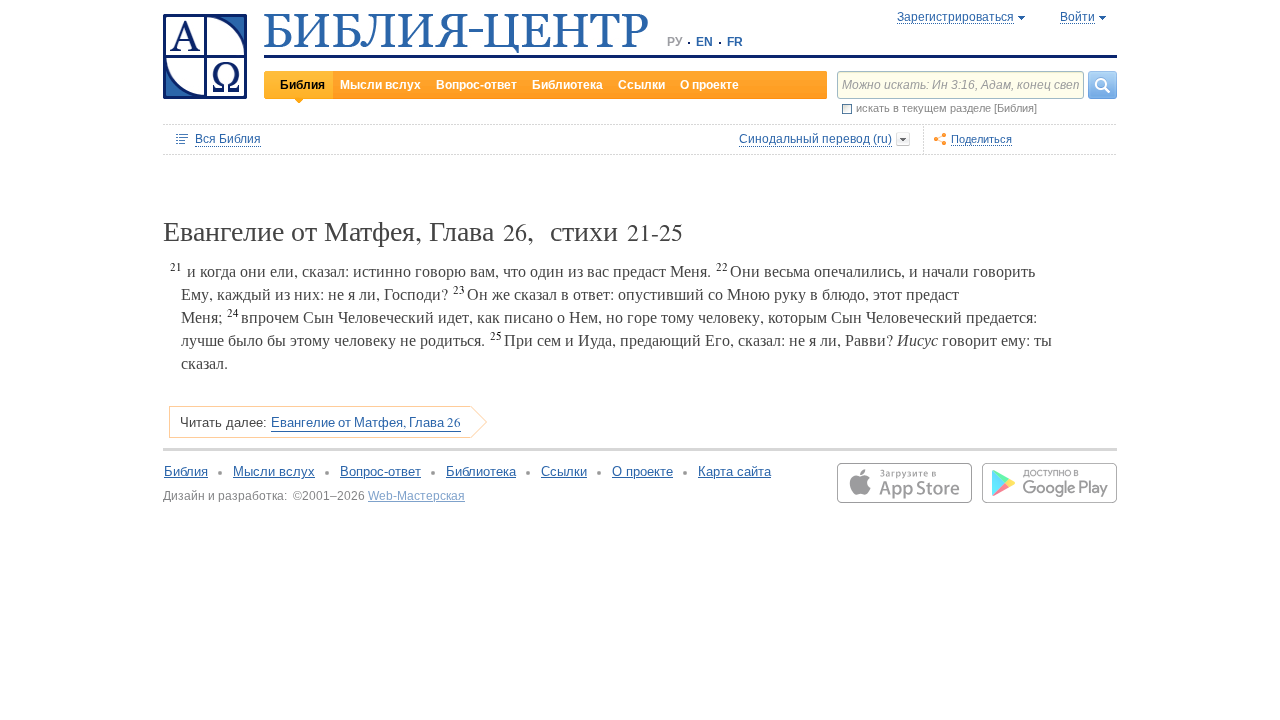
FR (735, 42)
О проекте (709, 85)
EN (704, 42)
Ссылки (641, 85)
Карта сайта (734, 471)
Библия (302, 85)
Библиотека (567, 85)
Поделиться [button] (981, 139)
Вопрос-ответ (476, 85)
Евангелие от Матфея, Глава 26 (366, 422)
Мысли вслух (380, 85)
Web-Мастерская (416, 496)
